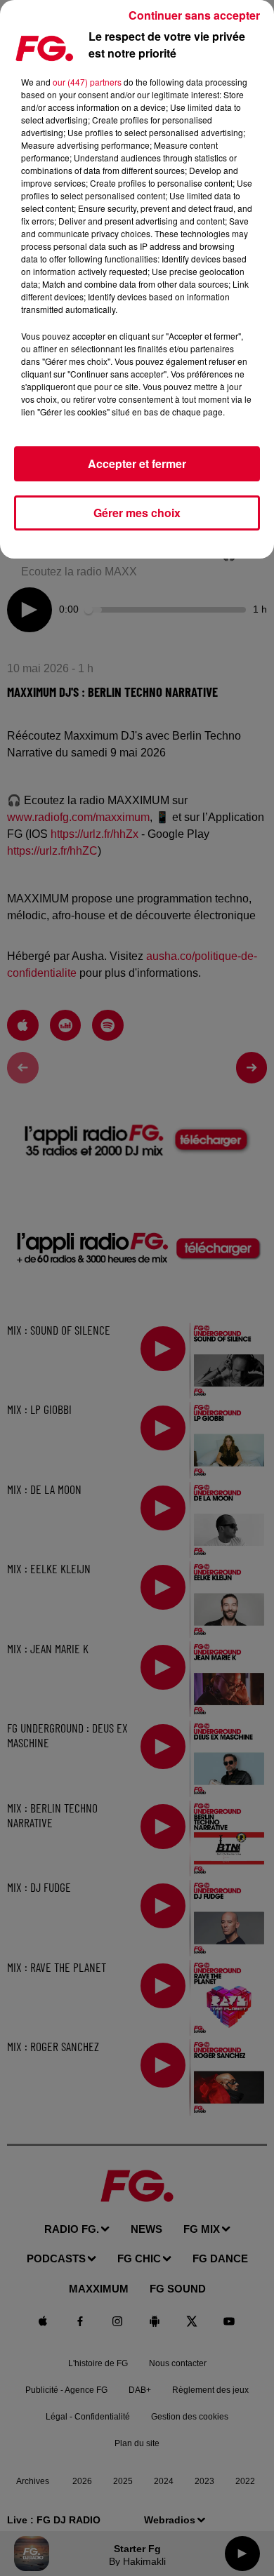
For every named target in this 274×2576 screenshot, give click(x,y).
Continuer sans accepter (194, 15)
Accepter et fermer (137, 463)
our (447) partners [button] (87, 82)
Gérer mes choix (137, 513)
